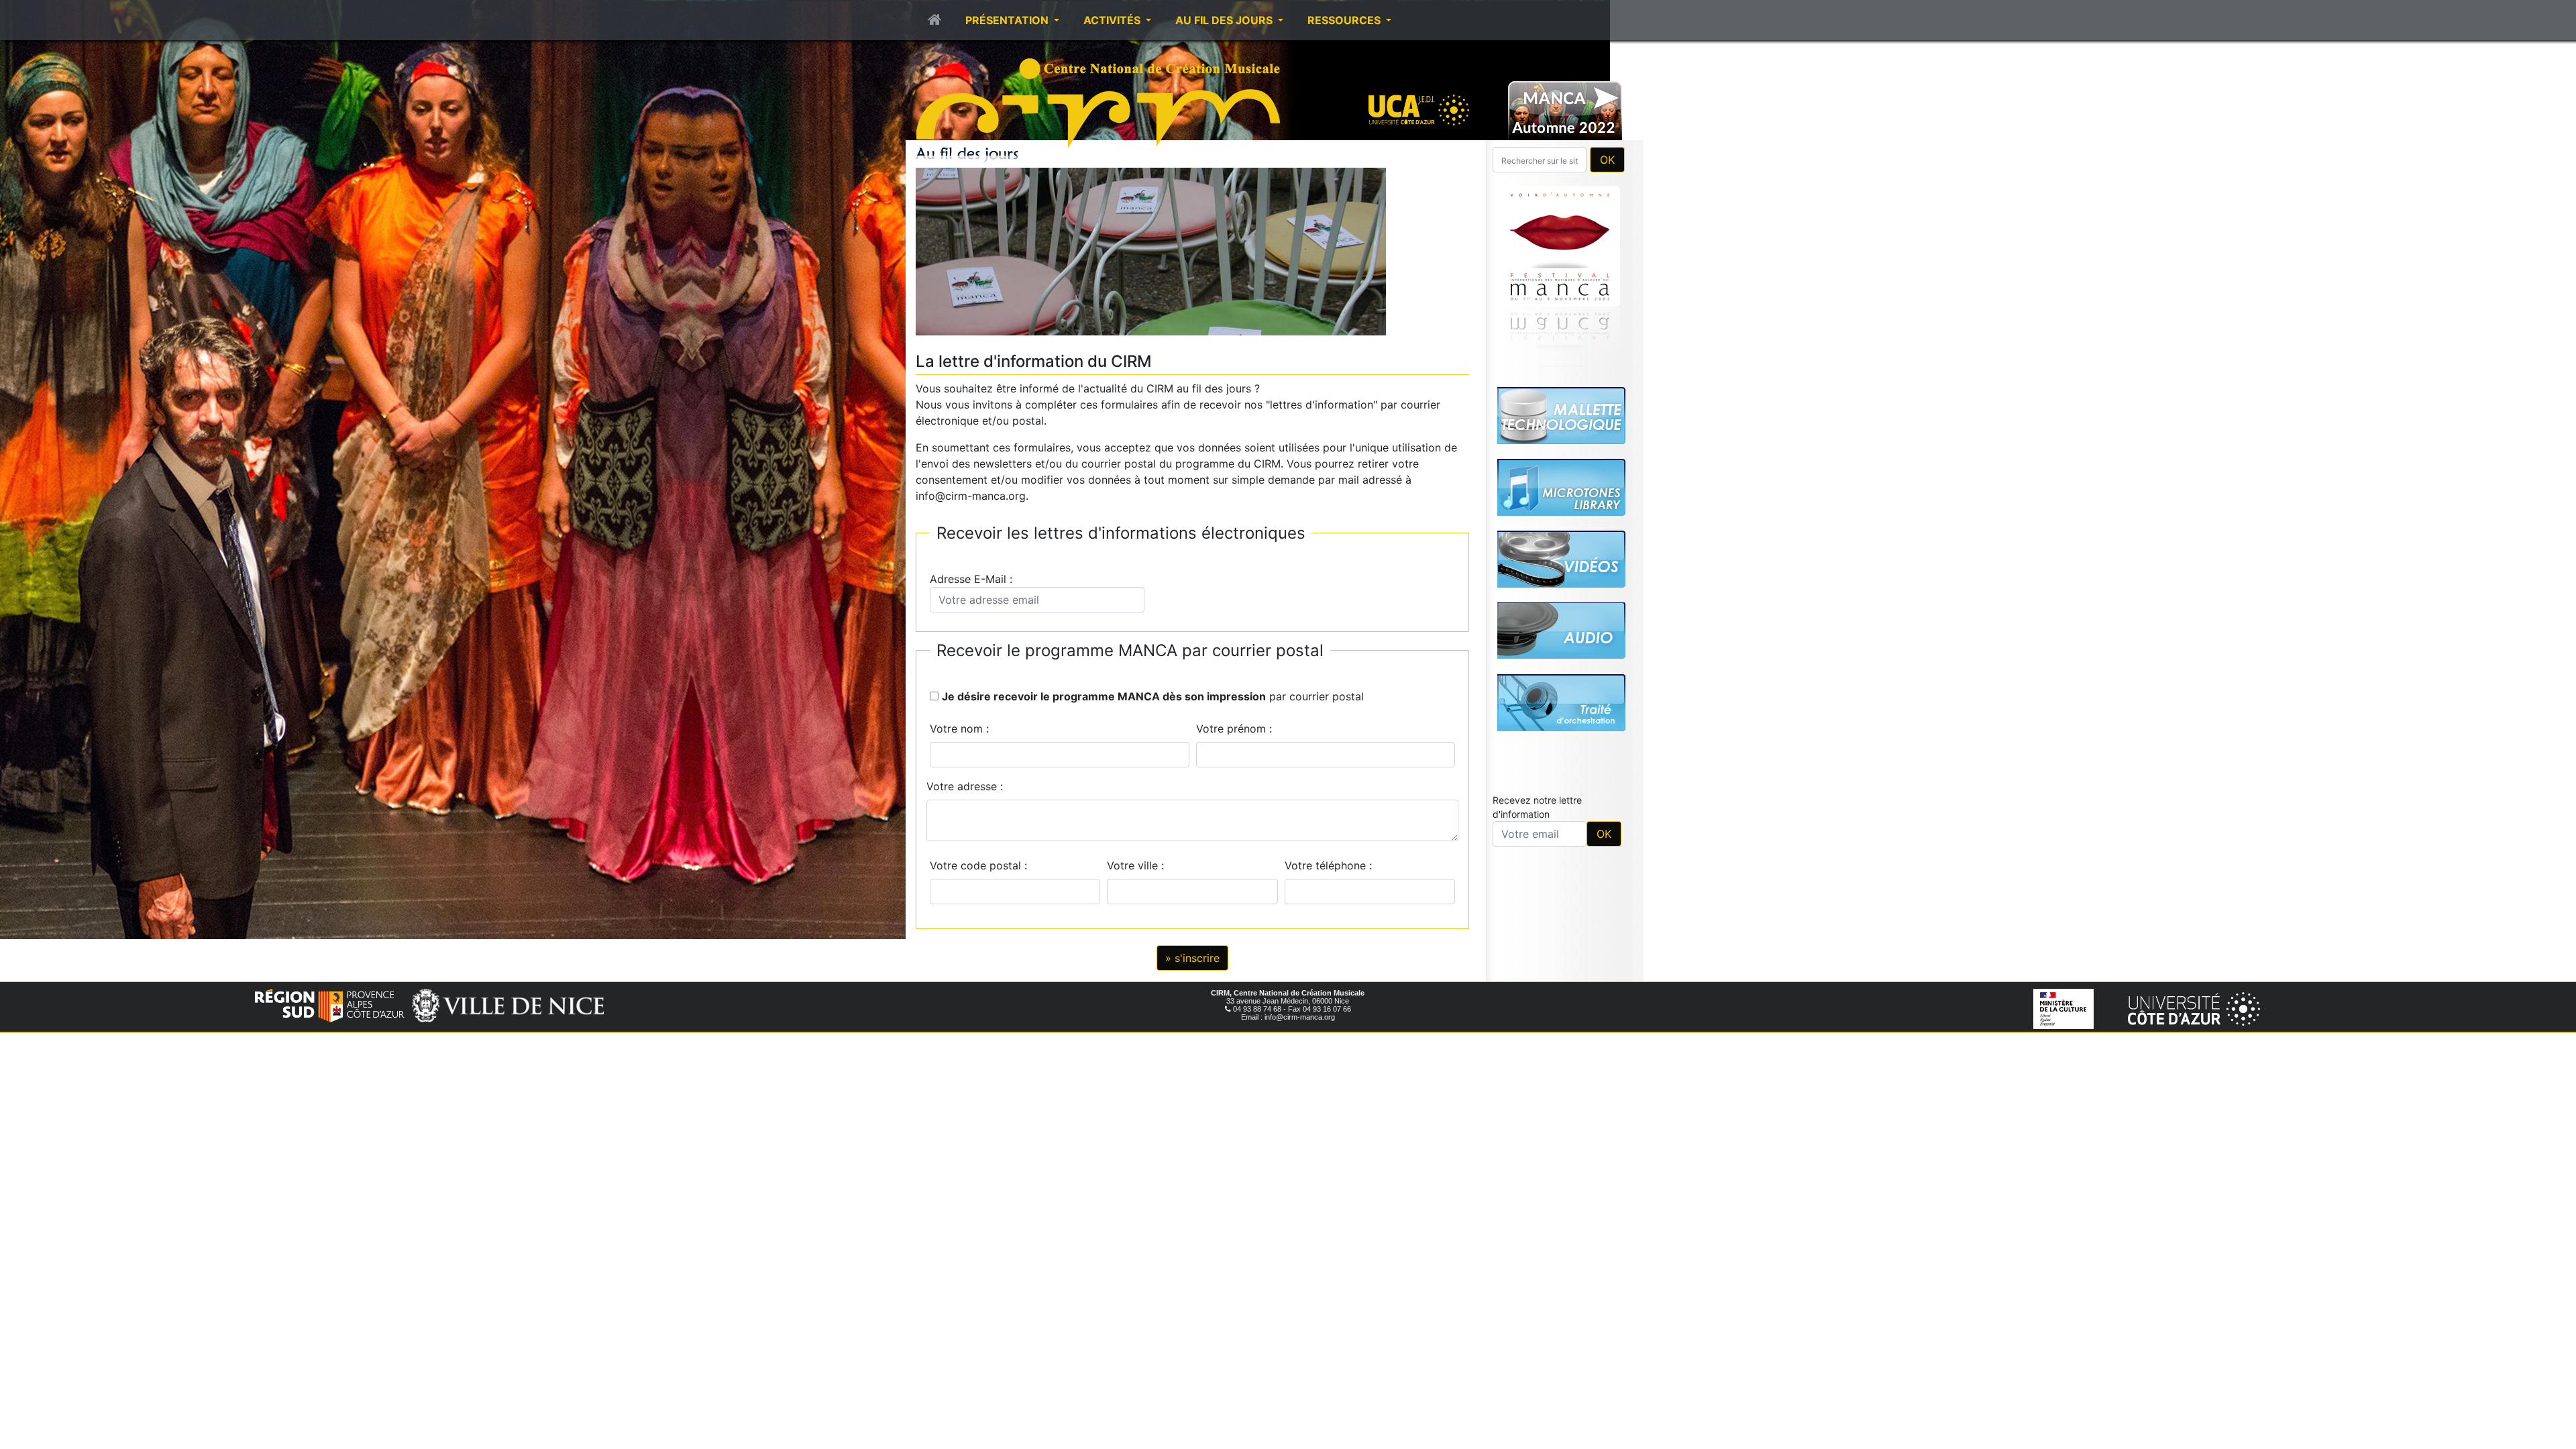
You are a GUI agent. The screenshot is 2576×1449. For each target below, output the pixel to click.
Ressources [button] (1345, 20)
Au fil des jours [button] (1225, 20)
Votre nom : (959, 729)
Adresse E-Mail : (974, 579)
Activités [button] (1113, 20)
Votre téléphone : (1332, 865)
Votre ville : (1139, 865)
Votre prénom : (1234, 729)
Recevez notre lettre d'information (1537, 807)
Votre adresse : (965, 786)
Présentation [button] (1008, 20)
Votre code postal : (982, 865)
